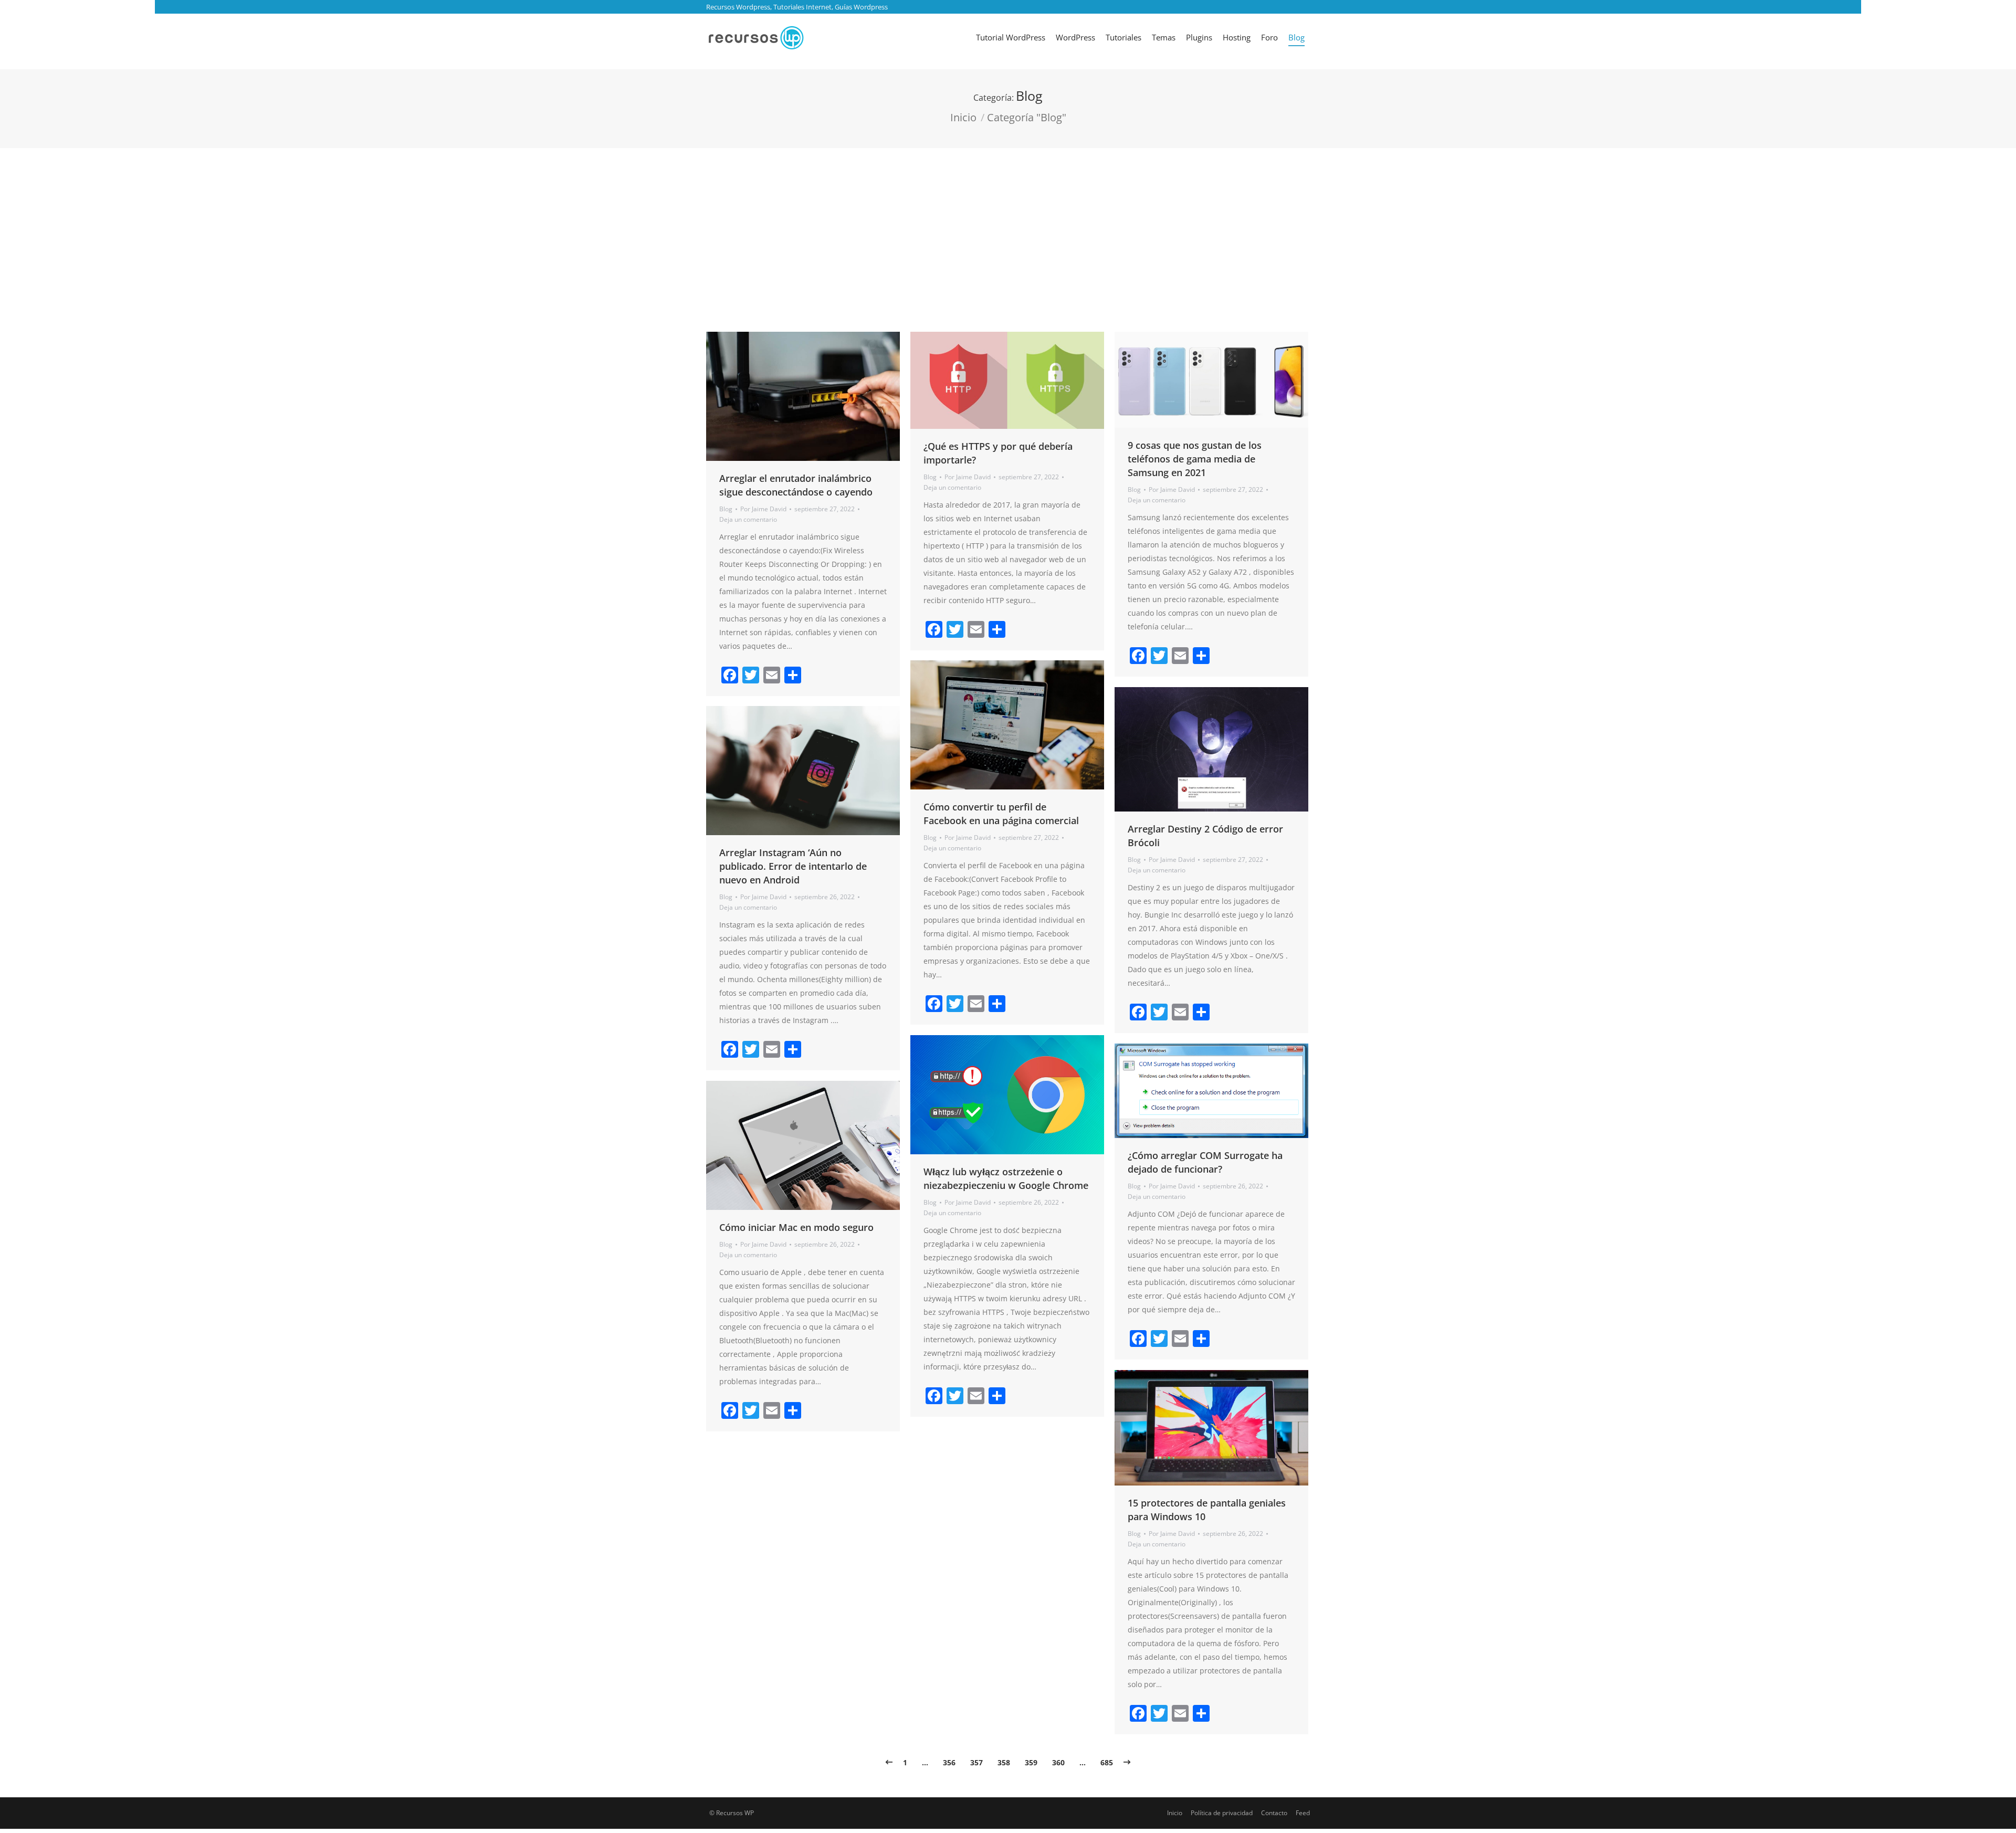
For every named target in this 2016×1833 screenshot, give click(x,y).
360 (1058, 1762)
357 (976, 1762)
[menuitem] (1011, 37)
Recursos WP (735, 1813)
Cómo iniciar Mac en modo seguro (796, 1227)
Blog (726, 509)
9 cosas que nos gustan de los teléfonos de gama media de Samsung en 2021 (1195, 459)
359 (1031, 1762)
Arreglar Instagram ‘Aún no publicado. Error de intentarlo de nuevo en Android (793, 866)
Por (763, 509)
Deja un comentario (748, 519)
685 (1107, 1762)
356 (949, 1762)
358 (1004, 1762)
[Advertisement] (1008, 227)
